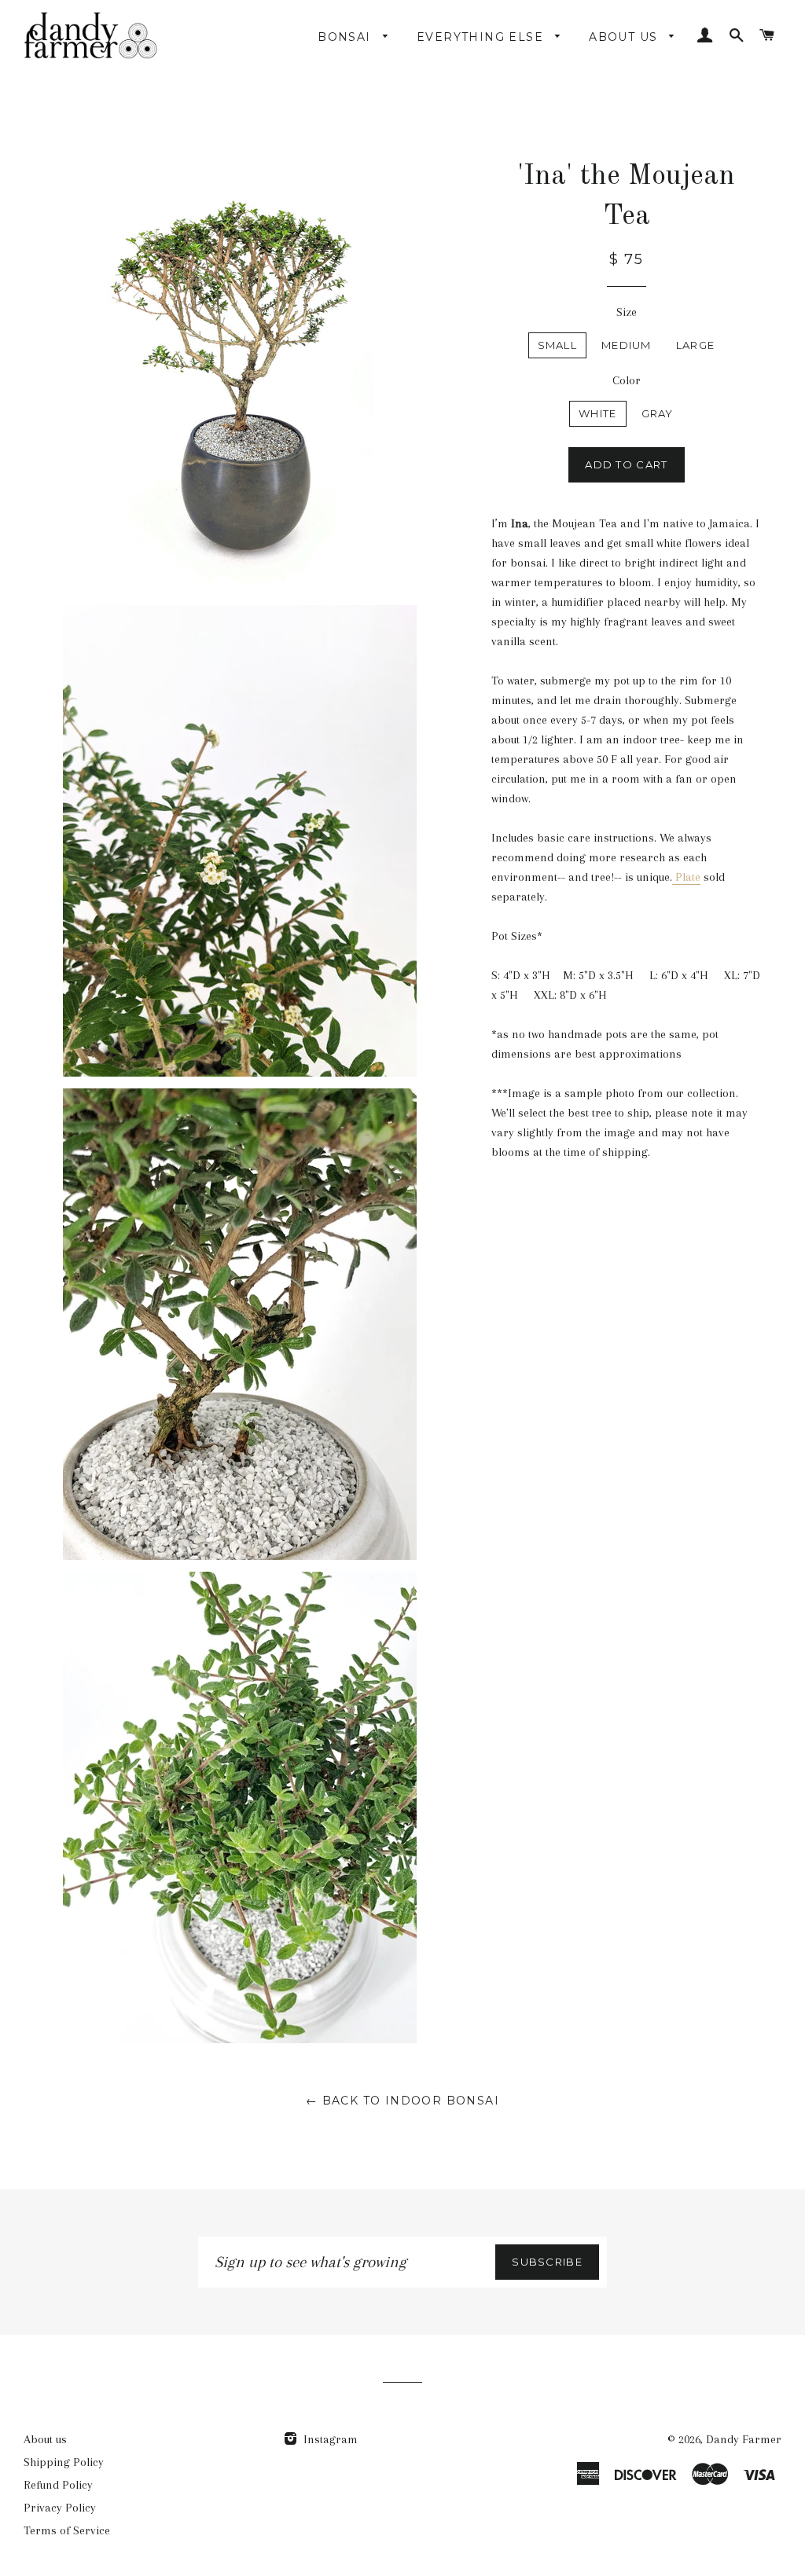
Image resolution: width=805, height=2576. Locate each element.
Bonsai (346, 37)
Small (558, 345)
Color (627, 380)
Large (696, 345)
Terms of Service (67, 2530)
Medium (627, 345)
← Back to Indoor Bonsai (402, 2101)
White (598, 413)
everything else (482, 37)
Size (627, 312)
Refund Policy (58, 2485)
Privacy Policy (60, 2508)
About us (45, 2439)
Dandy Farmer (744, 2439)
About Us (625, 37)
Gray (658, 413)
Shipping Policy (64, 2462)
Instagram (329, 2439)
